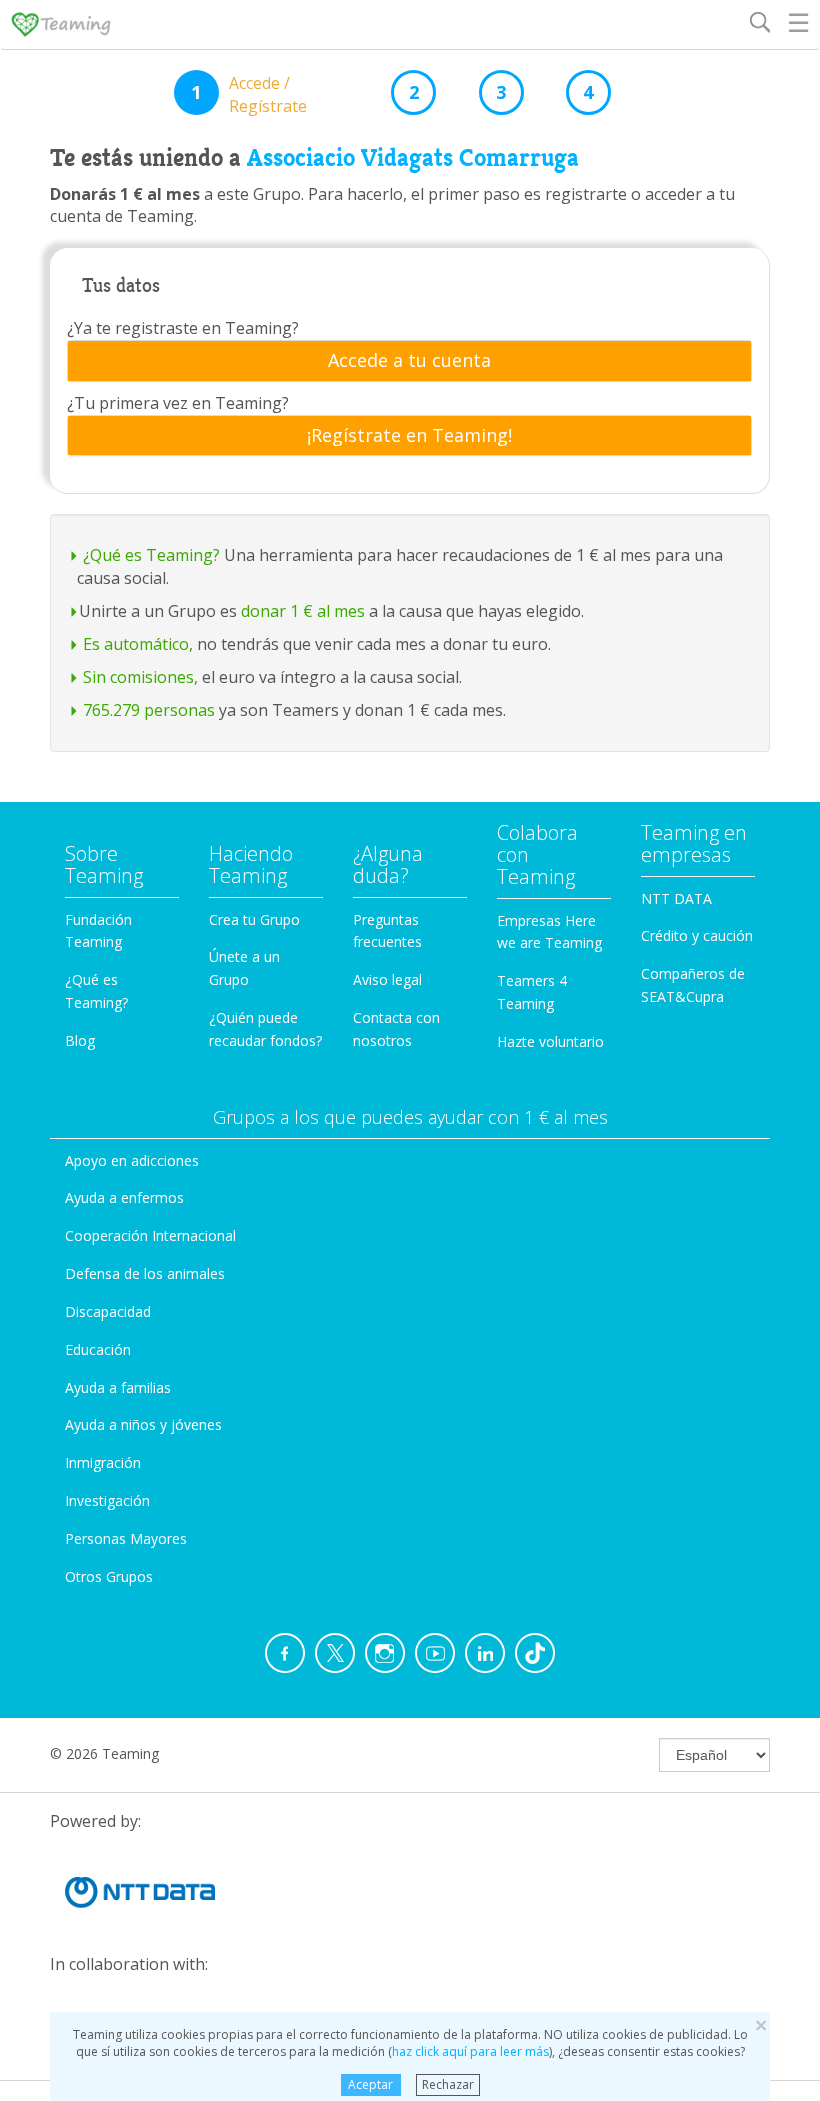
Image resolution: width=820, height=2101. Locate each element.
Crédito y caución (697, 935)
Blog (80, 1040)
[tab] (409, 361)
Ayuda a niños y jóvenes (143, 1424)
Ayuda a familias (118, 1387)
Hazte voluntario (550, 1041)
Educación (98, 1349)
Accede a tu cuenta (409, 361)
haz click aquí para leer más (470, 2051)
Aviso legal (387, 979)
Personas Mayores (126, 1538)
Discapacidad (108, 1311)
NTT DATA (676, 898)
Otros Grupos (109, 1576)
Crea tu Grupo (254, 919)
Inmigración (103, 1462)
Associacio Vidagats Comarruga (413, 158)
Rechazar (448, 2084)
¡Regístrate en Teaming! (409, 436)
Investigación (107, 1500)
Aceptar (370, 2084)
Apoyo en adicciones (132, 1160)
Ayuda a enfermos (124, 1197)
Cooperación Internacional (150, 1235)
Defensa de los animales (145, 1273)
